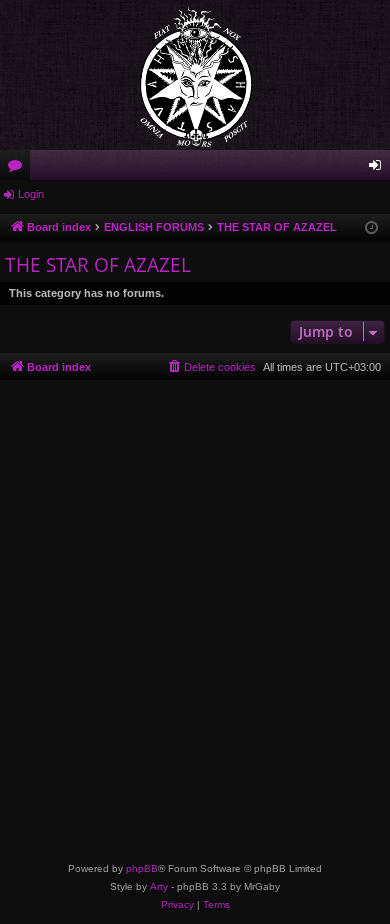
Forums (19, 169)
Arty (159, 886)
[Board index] (195, 75)
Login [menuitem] (379, 169)
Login (31, 194)
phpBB (142, 868)
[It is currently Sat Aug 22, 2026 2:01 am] (371, 228)
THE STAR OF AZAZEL (98, 265)
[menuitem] (211, 367)
